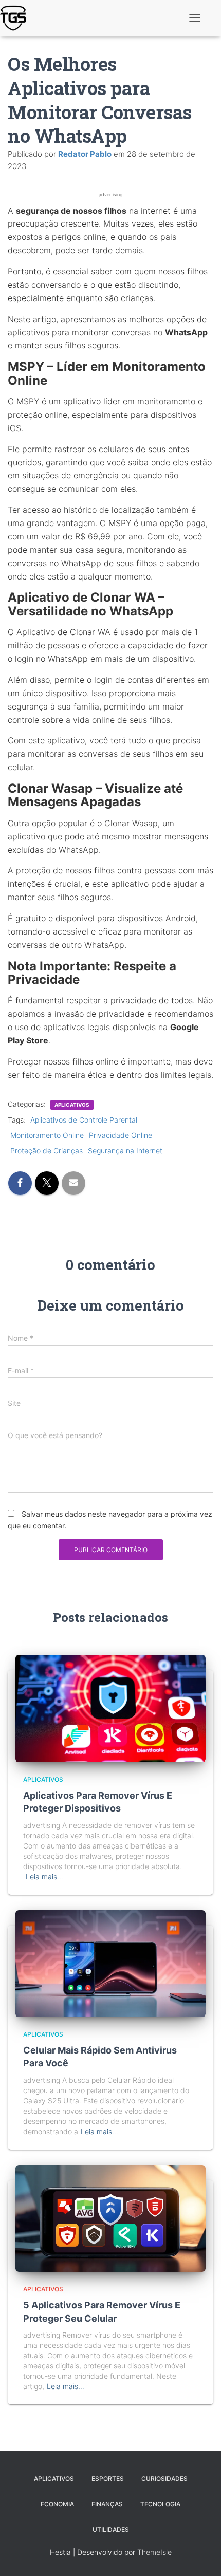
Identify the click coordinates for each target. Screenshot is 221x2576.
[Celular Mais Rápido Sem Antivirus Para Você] (110, 1963)
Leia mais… (44, 1877)
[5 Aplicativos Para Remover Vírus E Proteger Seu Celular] (110, 2218)
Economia (57, 2504)
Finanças (107, 2504)
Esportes (108, 2479)
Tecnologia (160, 2504)
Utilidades (111, 2530)
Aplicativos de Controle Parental (84, 1120)
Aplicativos (72, 1105)
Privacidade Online (121, 1135)
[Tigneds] (17, 18)
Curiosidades (164, 2479)
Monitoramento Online (47, 1135)
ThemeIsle (154, 2552)
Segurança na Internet (125, 1151)
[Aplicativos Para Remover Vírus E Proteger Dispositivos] (110, 1707)
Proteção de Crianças (47, 1151)
